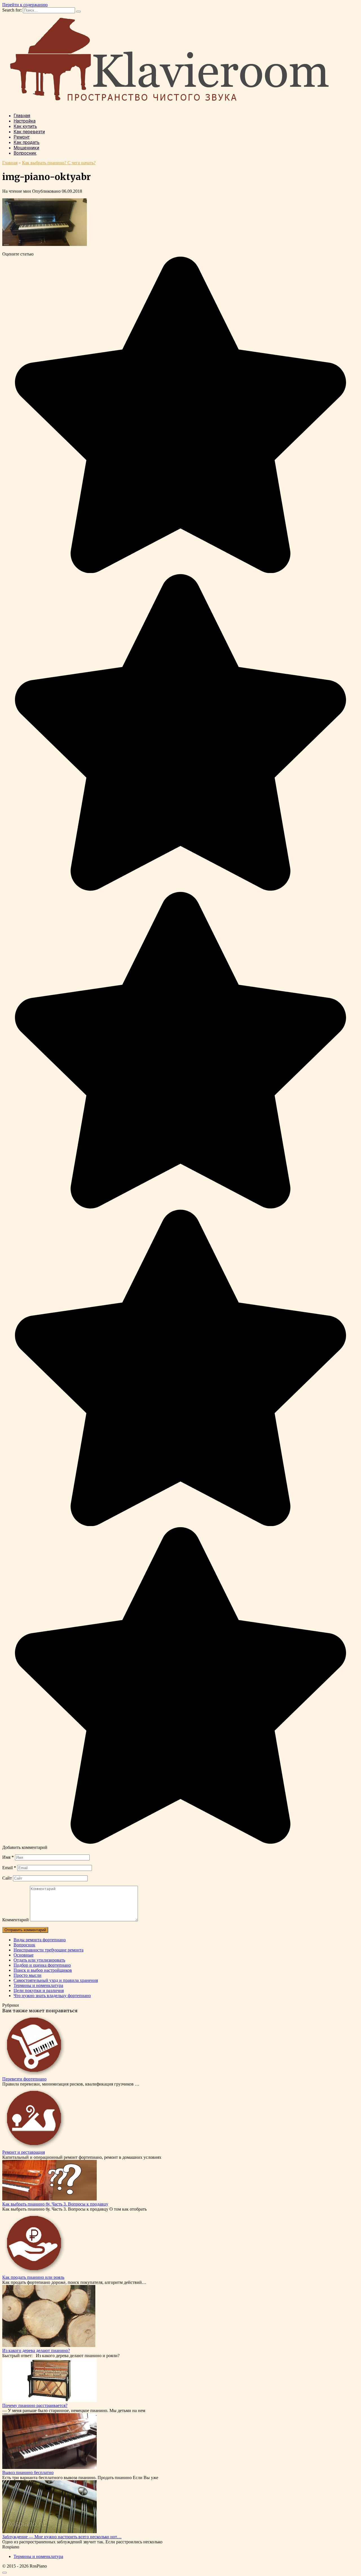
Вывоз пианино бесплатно (28, 2472)
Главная (22, 116)
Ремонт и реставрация (24, 2152)
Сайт (7, 1878)
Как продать (27, 142)
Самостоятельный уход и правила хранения (56, 1980)
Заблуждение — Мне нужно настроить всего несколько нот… (62, 2537)
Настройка (25, 121)
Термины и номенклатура (38, 1985)
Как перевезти (29, 132)
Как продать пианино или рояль (33, 2277)
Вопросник (25, 153)
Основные (24, 1955)
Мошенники (26, 148)
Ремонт (22, 137)
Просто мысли (27, 1975)
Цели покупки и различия (39, 1990)
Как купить (25, 126)
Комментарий (16, 1920)
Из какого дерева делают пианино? (36, 2350)
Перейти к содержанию (25, 5)
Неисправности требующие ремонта (49, 1950)
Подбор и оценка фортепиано (42, 1965)
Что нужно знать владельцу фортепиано (52, 1996)
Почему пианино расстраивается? (35, 2405)
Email (9, 1868)
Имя (8, 1857)
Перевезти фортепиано (24, 2079)
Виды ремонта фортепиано (40, 1940)
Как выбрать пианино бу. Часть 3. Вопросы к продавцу (55, 2204)
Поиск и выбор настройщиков (43, 1970)
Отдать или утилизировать (39, 1960)
